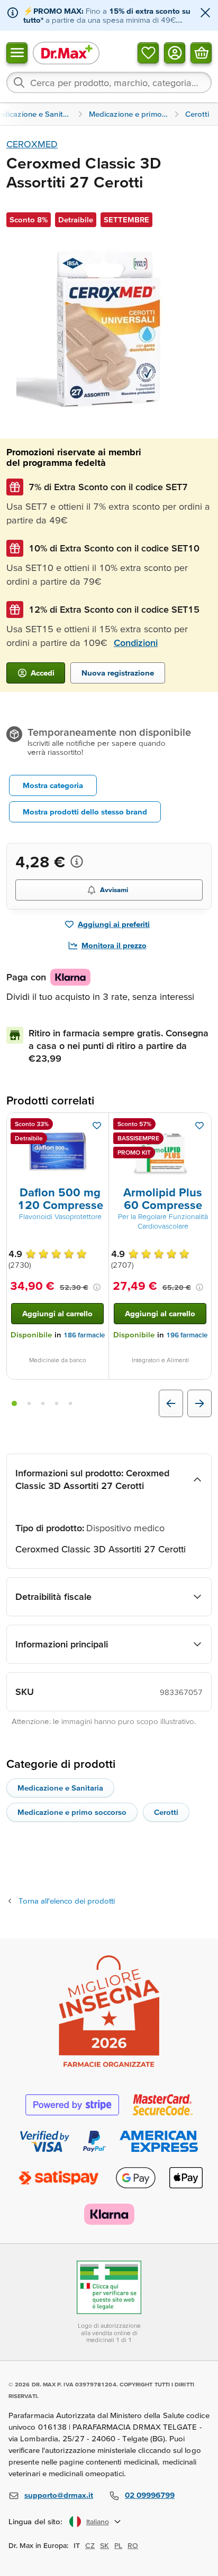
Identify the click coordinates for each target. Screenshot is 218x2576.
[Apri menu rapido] (17, 52)
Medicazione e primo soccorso (72, 1812)
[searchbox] (109, 82)
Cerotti (166, 1812)
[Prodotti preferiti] (148, 52)
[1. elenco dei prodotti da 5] (14, 1403)
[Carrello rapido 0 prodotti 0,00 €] (201, 52)
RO (133, 2545)
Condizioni (136, 643)
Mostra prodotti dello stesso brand (85, 812)
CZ (90, 2545)
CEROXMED (32, 144)
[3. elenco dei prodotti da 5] (43, 1403)
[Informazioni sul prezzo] (77, 861)
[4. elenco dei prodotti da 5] (57, 1403)
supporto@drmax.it (59, 2495)
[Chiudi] (205, 13)
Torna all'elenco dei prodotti (67, 1901)
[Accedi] (175, 52)
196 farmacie (187, 1335)
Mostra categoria (53, 785)
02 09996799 (150, 2495)
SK (105, 2545)
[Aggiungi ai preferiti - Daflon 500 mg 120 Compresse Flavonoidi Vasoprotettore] (97, 1126)
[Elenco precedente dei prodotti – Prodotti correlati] (171, 1403)
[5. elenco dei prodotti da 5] (70, 1403)
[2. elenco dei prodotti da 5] (29, 1403)
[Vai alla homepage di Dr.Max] (66, 53)
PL (118, 2545)
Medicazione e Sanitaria (60, 1788)
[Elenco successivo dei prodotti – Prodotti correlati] (199, 1403)
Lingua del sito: (36, 2521)
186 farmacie (84, 1335)
